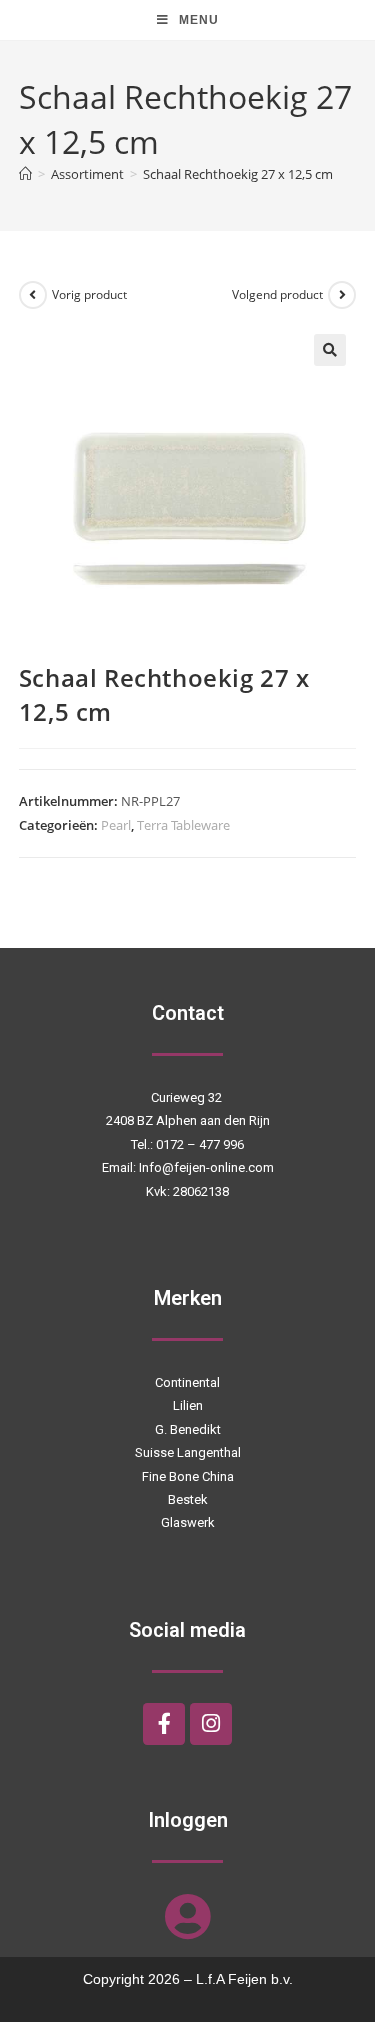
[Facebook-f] (164, 1724)
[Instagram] (211, 1724)
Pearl (116, 825)
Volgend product (277, 294)
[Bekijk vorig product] (33, 295)
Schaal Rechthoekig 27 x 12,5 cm (238, 174)
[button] (330, 350)
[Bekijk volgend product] (342, 295)
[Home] (25, 174)
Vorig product (89, 294)
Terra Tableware (183, 825)
